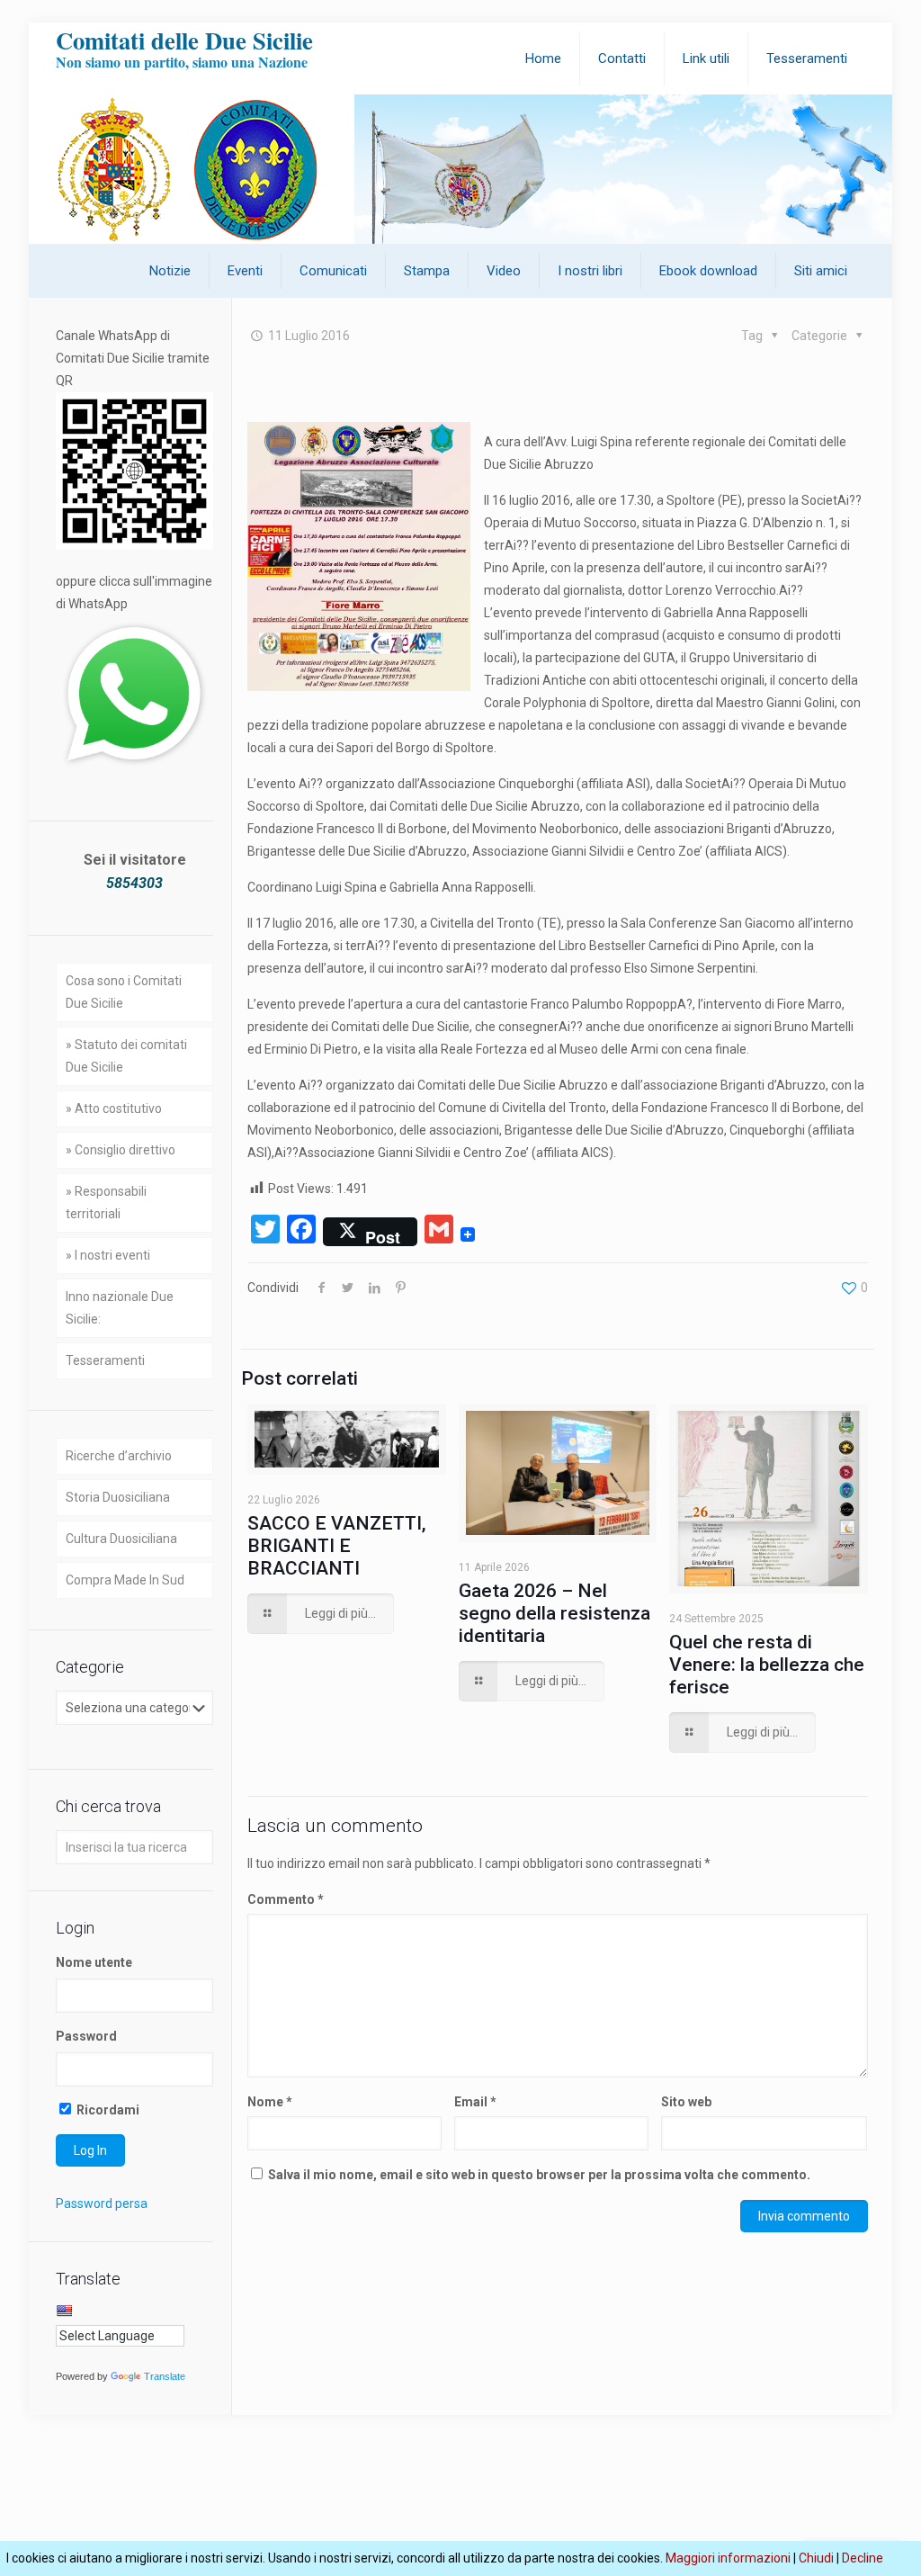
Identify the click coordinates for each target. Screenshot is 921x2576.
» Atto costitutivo (114, 1108)
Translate (165, 2376)
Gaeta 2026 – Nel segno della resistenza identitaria (554, 1613)
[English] (64, 2311)
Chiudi (816, 2558)
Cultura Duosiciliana (121, 1539)
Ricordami (107, 2110)
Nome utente (94, 1962)
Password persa (102, 2204)
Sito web (686, 2102)
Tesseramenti (105, 1360)
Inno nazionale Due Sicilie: (120, 1308)
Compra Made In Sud (125, 1580)
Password (86, 2036)
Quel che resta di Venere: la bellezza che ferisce (767, 1665)
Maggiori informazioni (728, 2558)
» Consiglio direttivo (121, 1150)
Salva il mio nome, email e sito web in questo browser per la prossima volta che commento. (539, 2175)
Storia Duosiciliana (118, 1497)
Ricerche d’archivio (119, 1456)
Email (475, 2102)
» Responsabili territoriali (106, 1203)
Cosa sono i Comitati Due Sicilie (124, 992)
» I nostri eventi (108, 1255)
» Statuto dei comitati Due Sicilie (126, 1056)
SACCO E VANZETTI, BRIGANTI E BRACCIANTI (337, 1546)
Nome (270, 2102)
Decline (863, 2558)
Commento (286, 1899)
